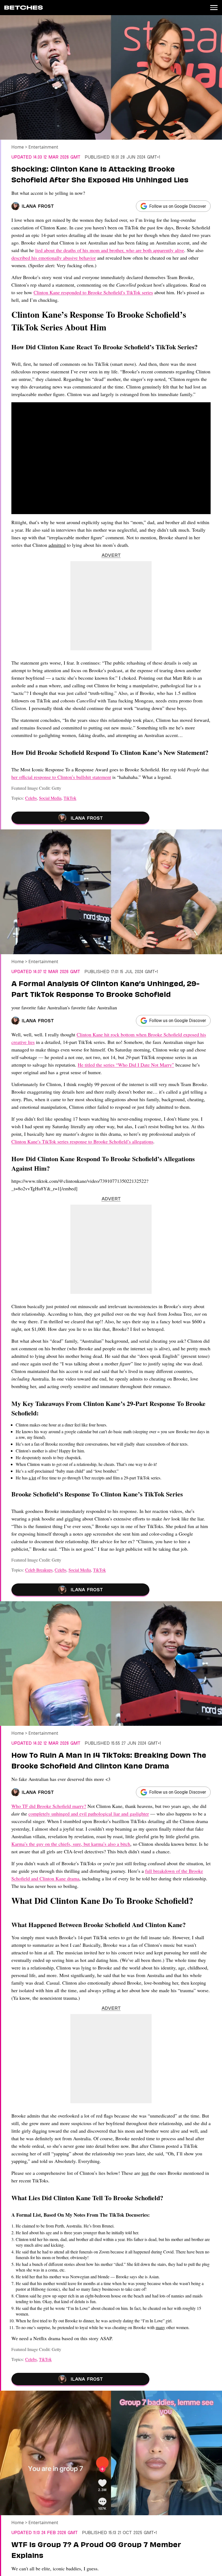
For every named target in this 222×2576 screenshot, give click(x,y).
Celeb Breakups (39, 1570)
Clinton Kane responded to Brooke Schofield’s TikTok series (93, 292)
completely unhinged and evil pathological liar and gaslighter (89, 1814)
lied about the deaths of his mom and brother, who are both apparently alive (110, 250)
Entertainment (43, 147)
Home (18, 147)
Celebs (31, 798)
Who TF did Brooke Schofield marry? (49, 1806)
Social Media (50, 798)
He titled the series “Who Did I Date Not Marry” (126, 1065)
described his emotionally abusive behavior (54, 258)
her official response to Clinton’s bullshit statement (61, 777)
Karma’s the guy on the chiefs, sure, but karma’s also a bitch (71, 1844)
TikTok (70, 798)
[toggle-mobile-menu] (214, 8)
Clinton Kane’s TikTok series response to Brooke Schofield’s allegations (82, 1141)
